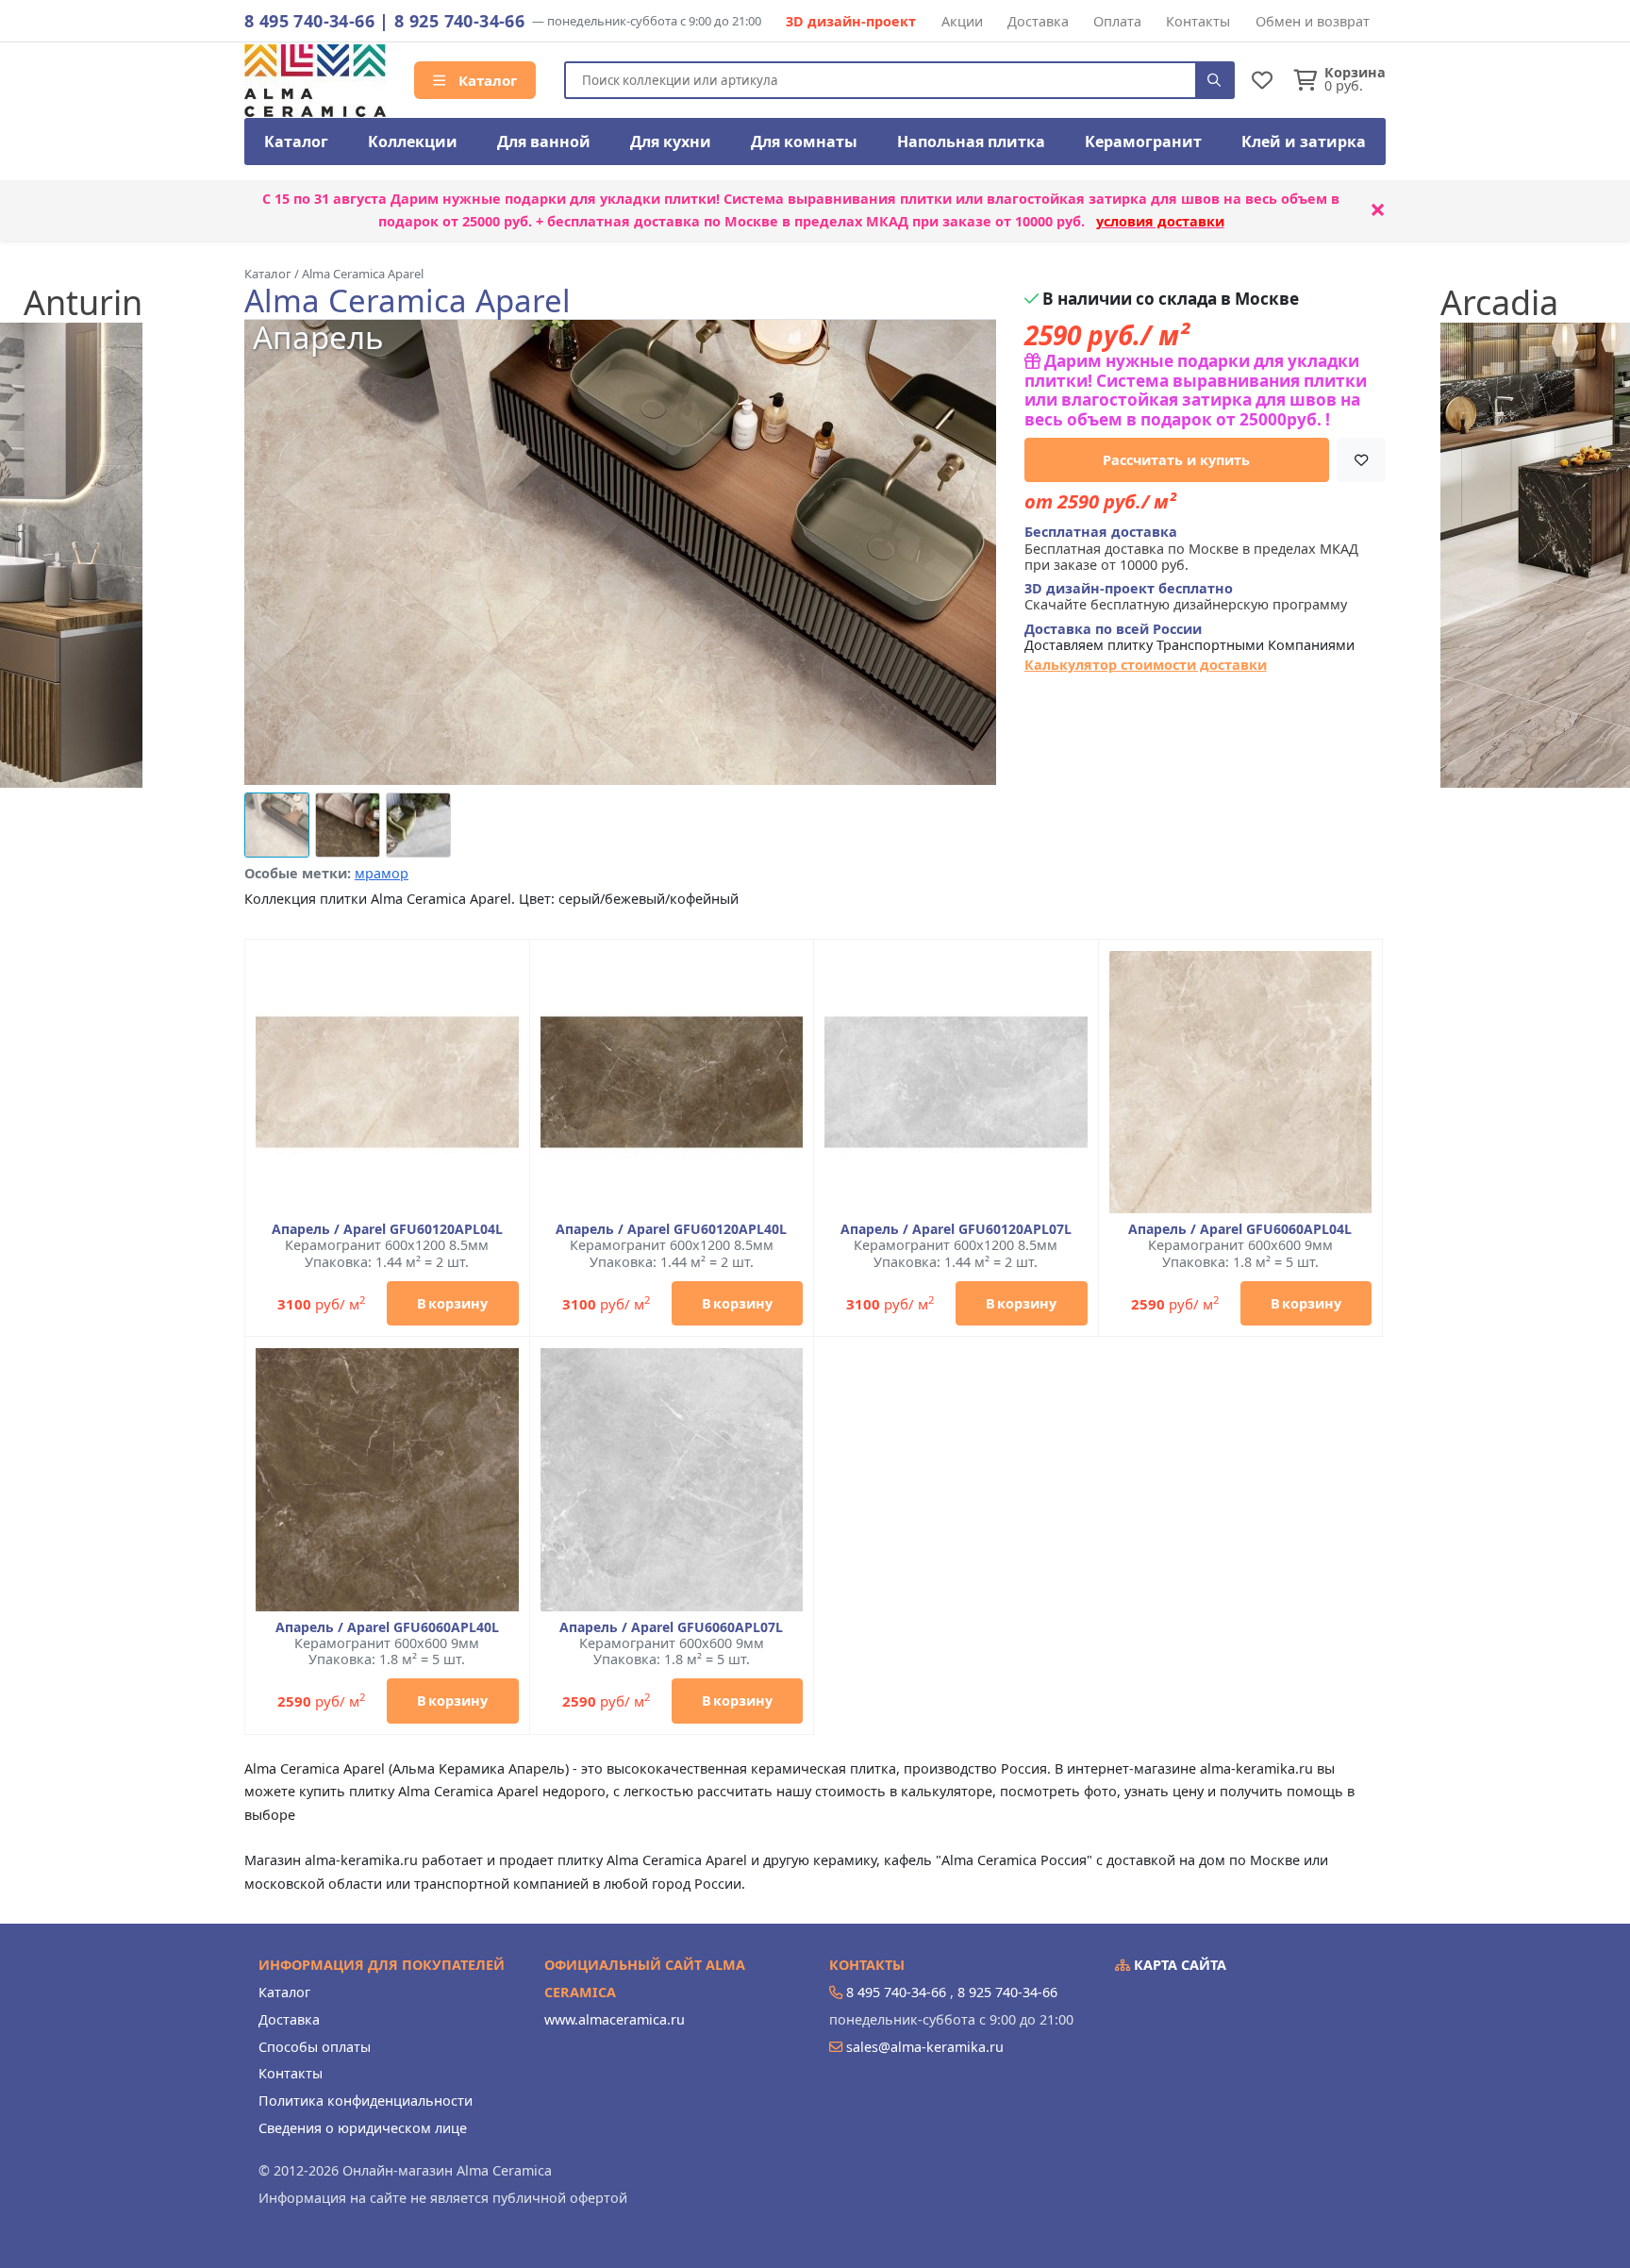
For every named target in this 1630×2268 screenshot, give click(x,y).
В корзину (452, 1303)
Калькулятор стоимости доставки (1146, 665)
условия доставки (1160, 221)
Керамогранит (1143, 142)
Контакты (1198, 21)
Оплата (1117, 21)
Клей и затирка (1304, 142)
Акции (962, 21)
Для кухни (671, 142)
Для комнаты (804, 142)
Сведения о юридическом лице (363, 2128)
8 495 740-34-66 (309, 21)
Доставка (1038, 21)
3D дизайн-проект (851, 21)
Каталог (486, 80)
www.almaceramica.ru (615, 2019)
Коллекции (413, 142)
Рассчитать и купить (1176, 460)
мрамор (382, 873)
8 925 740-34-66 (459, 21)
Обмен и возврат (1313, 21)
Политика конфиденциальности (366, 2101)
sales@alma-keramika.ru (925, 2047)
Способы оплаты (315, 2047)
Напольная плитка (971, 142)
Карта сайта (1178, 1965)
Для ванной (544, 142)
